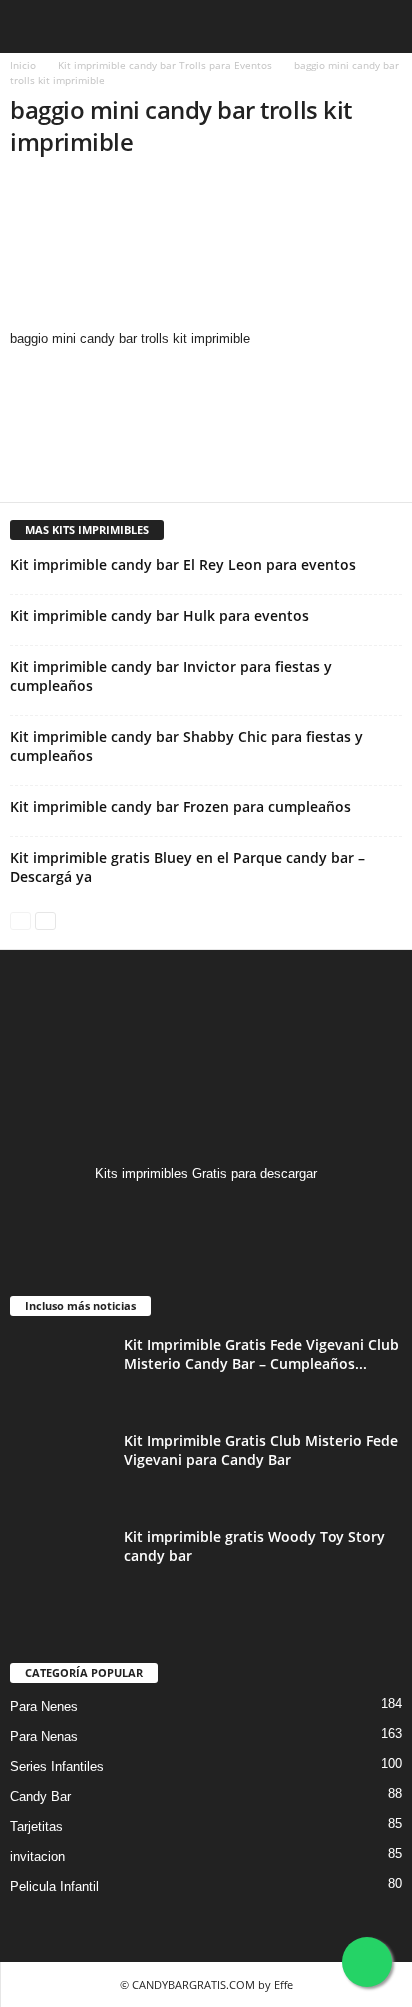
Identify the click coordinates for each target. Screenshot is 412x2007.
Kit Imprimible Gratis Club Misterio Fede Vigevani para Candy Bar (261, 1450)
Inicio (23, 65)
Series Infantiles (57, 1766)
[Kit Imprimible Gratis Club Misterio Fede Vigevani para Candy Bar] (60, 1468)
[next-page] (45, 919)
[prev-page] (20, 919)
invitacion (37, 1856)
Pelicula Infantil (54, 1886)
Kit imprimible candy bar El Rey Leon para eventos (183, 564)
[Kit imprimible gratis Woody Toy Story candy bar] (60, 1564)
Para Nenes (44, 1706)
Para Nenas (44, 1736)
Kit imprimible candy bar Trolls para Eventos (165, 65)
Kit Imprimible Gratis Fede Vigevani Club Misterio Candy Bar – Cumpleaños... (261, 1354)
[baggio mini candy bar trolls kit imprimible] (206, 253)
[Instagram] (206, 1212)
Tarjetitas (36, 1826)
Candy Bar (40, 1796)
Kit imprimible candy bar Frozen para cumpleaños (180, 806)
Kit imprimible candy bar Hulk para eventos (159, 615)
